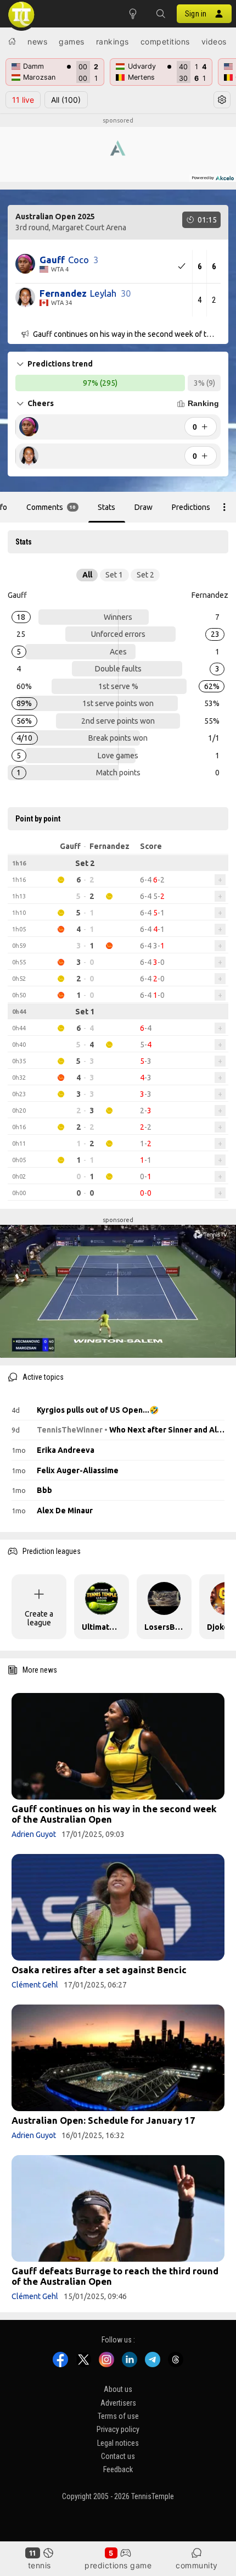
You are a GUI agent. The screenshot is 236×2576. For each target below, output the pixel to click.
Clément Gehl (35, 1985)
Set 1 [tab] (114, 575)
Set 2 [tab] (145, 575)
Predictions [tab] (191, 507)
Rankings (113, 41)
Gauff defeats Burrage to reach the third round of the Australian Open (115, 2276)
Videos (214, 41)
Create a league (39, 1618)
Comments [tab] (51, 507)
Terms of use (118, 2416)
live (23, 100)
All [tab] (87, 575)
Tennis (40, 2565)
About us (118, 2389)
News (37, 41)
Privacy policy (118, 2429)
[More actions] (224, 507)
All (66, 100)
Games (72, 41)
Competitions (165, 41)
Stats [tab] (106, 507)
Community (197, 2565)
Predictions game (118, 2565)
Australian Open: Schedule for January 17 (103, 2120)
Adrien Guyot (34, 1834)
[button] (160, 14)
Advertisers (118, 2402)
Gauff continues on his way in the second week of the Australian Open (114, 1814)
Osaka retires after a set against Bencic (99, 1970)
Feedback (118, 2469)
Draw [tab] (144, 507)
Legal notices (118, 2442)
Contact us (118, 2456)
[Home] (12, 41)
